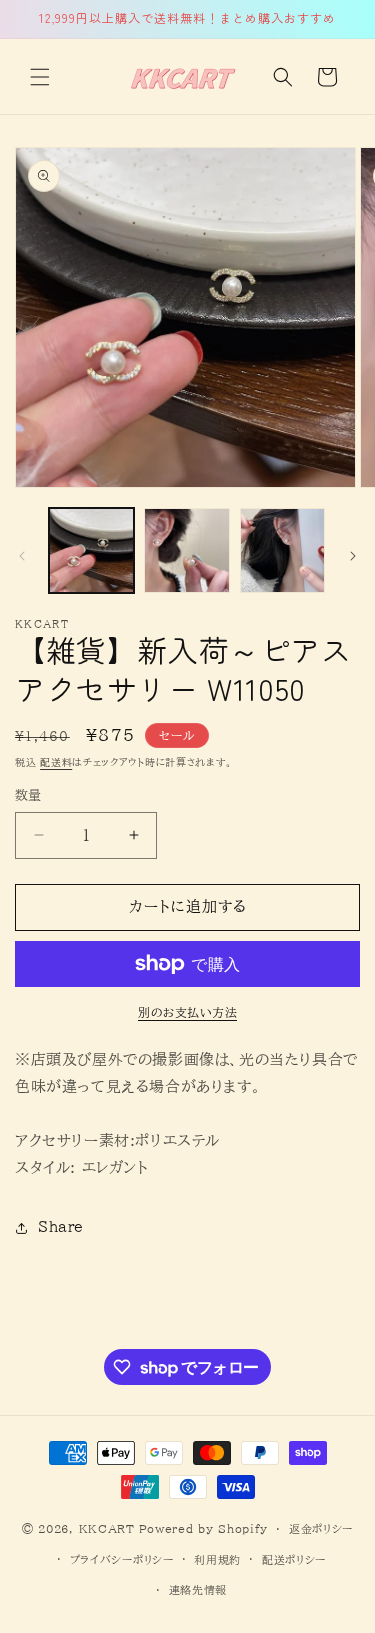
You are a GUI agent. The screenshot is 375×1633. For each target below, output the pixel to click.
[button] (40, 77)
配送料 (56, 762)
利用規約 (217, 1559)
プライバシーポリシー (122, 1559)
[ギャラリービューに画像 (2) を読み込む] (186, 550)
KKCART (107, 1528)
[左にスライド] (22, 556)
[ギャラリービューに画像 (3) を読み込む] (282, 550)
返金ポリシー (321, 1528)
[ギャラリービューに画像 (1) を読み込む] (91, 550)
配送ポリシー (294, 1559)
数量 (28, 795)
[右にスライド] (353, 556)
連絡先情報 (198, 1589)
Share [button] (61, 1227)
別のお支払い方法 (187, 1012)
